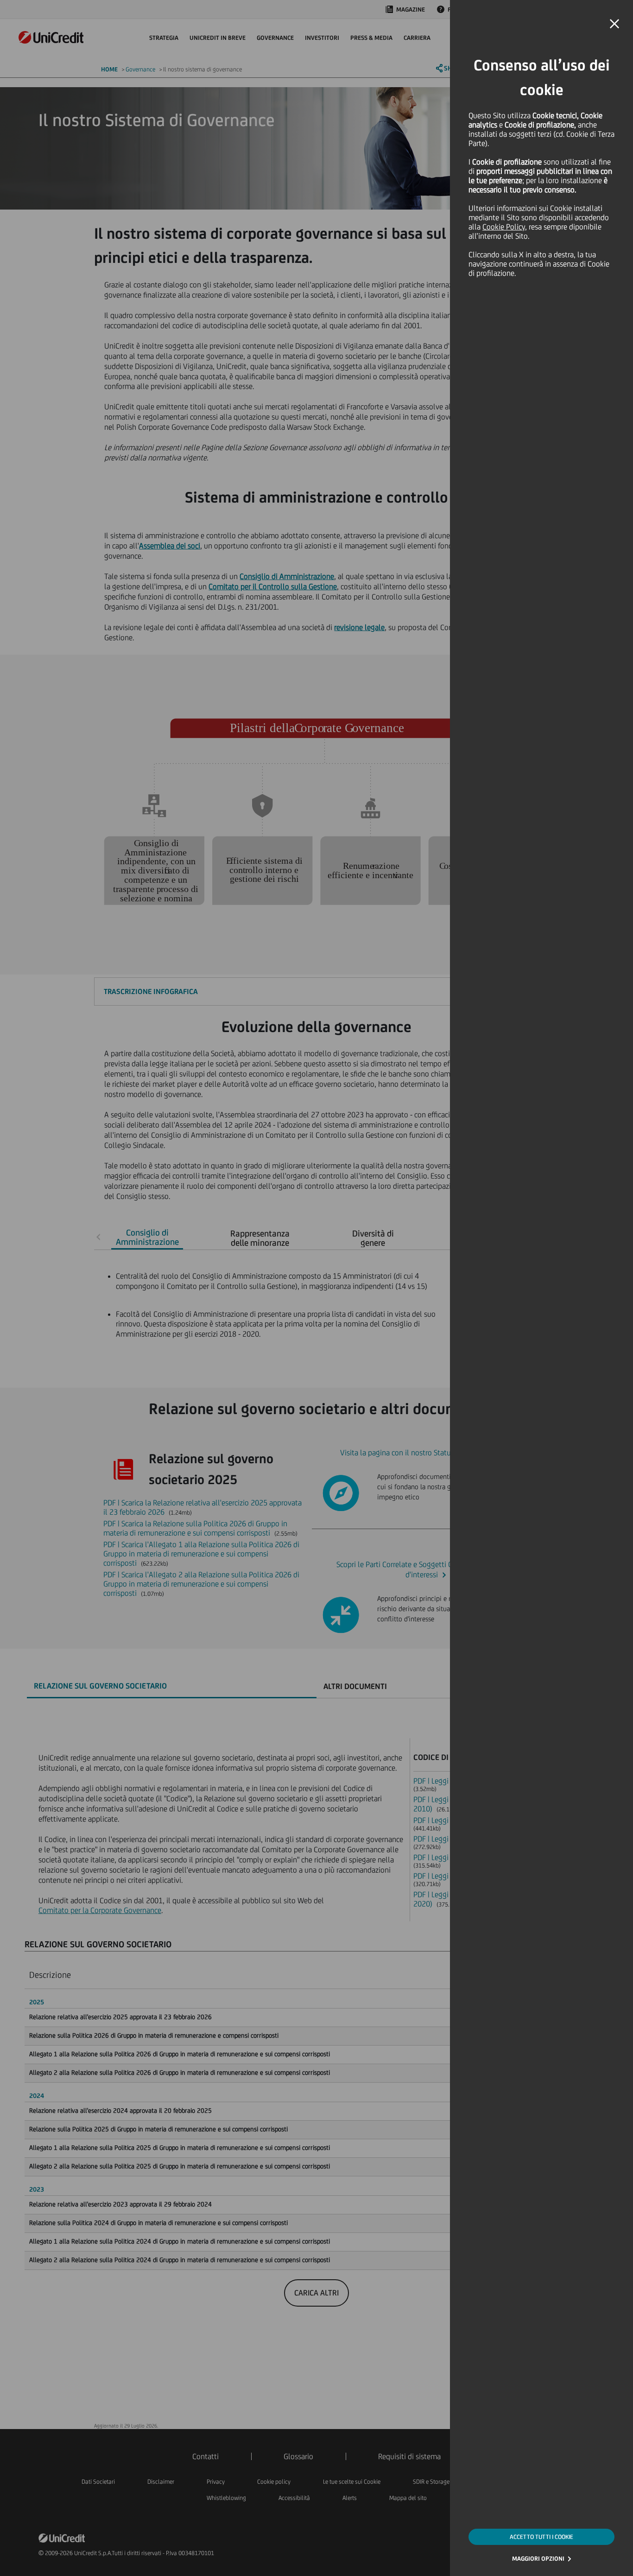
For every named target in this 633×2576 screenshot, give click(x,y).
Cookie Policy (504, 227)
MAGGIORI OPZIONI (538, 2559)
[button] (614, 24)
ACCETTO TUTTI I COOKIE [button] (541, 2537)
